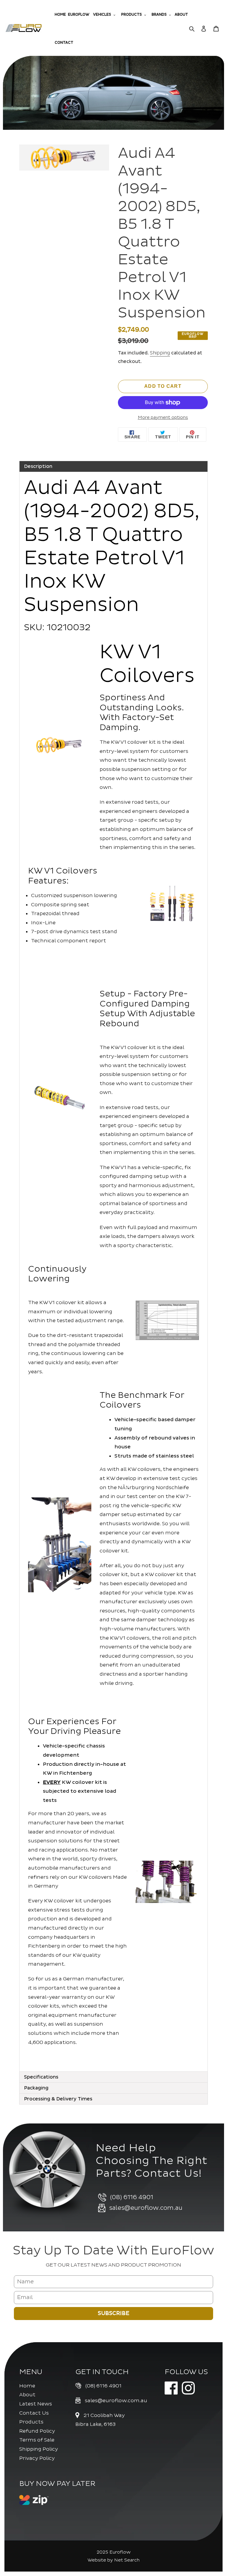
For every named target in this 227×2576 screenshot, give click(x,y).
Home (27, 2386)
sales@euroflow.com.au (116, 2401)
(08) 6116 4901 (103, 2386)
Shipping (160, 353)
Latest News (36, 2404)
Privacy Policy (37, 2458)
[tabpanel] (113, 1272)
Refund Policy (37, 2431)
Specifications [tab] (41, 2077)
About (27, 2395)
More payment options (163, 418)
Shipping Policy (39, 2449)
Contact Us (34, 2413)
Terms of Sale (37, 2440)
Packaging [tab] (36, 2088)
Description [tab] (38, 466)
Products (31, 2422)
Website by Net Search (113, 2560)
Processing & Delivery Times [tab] (58, 2099)
